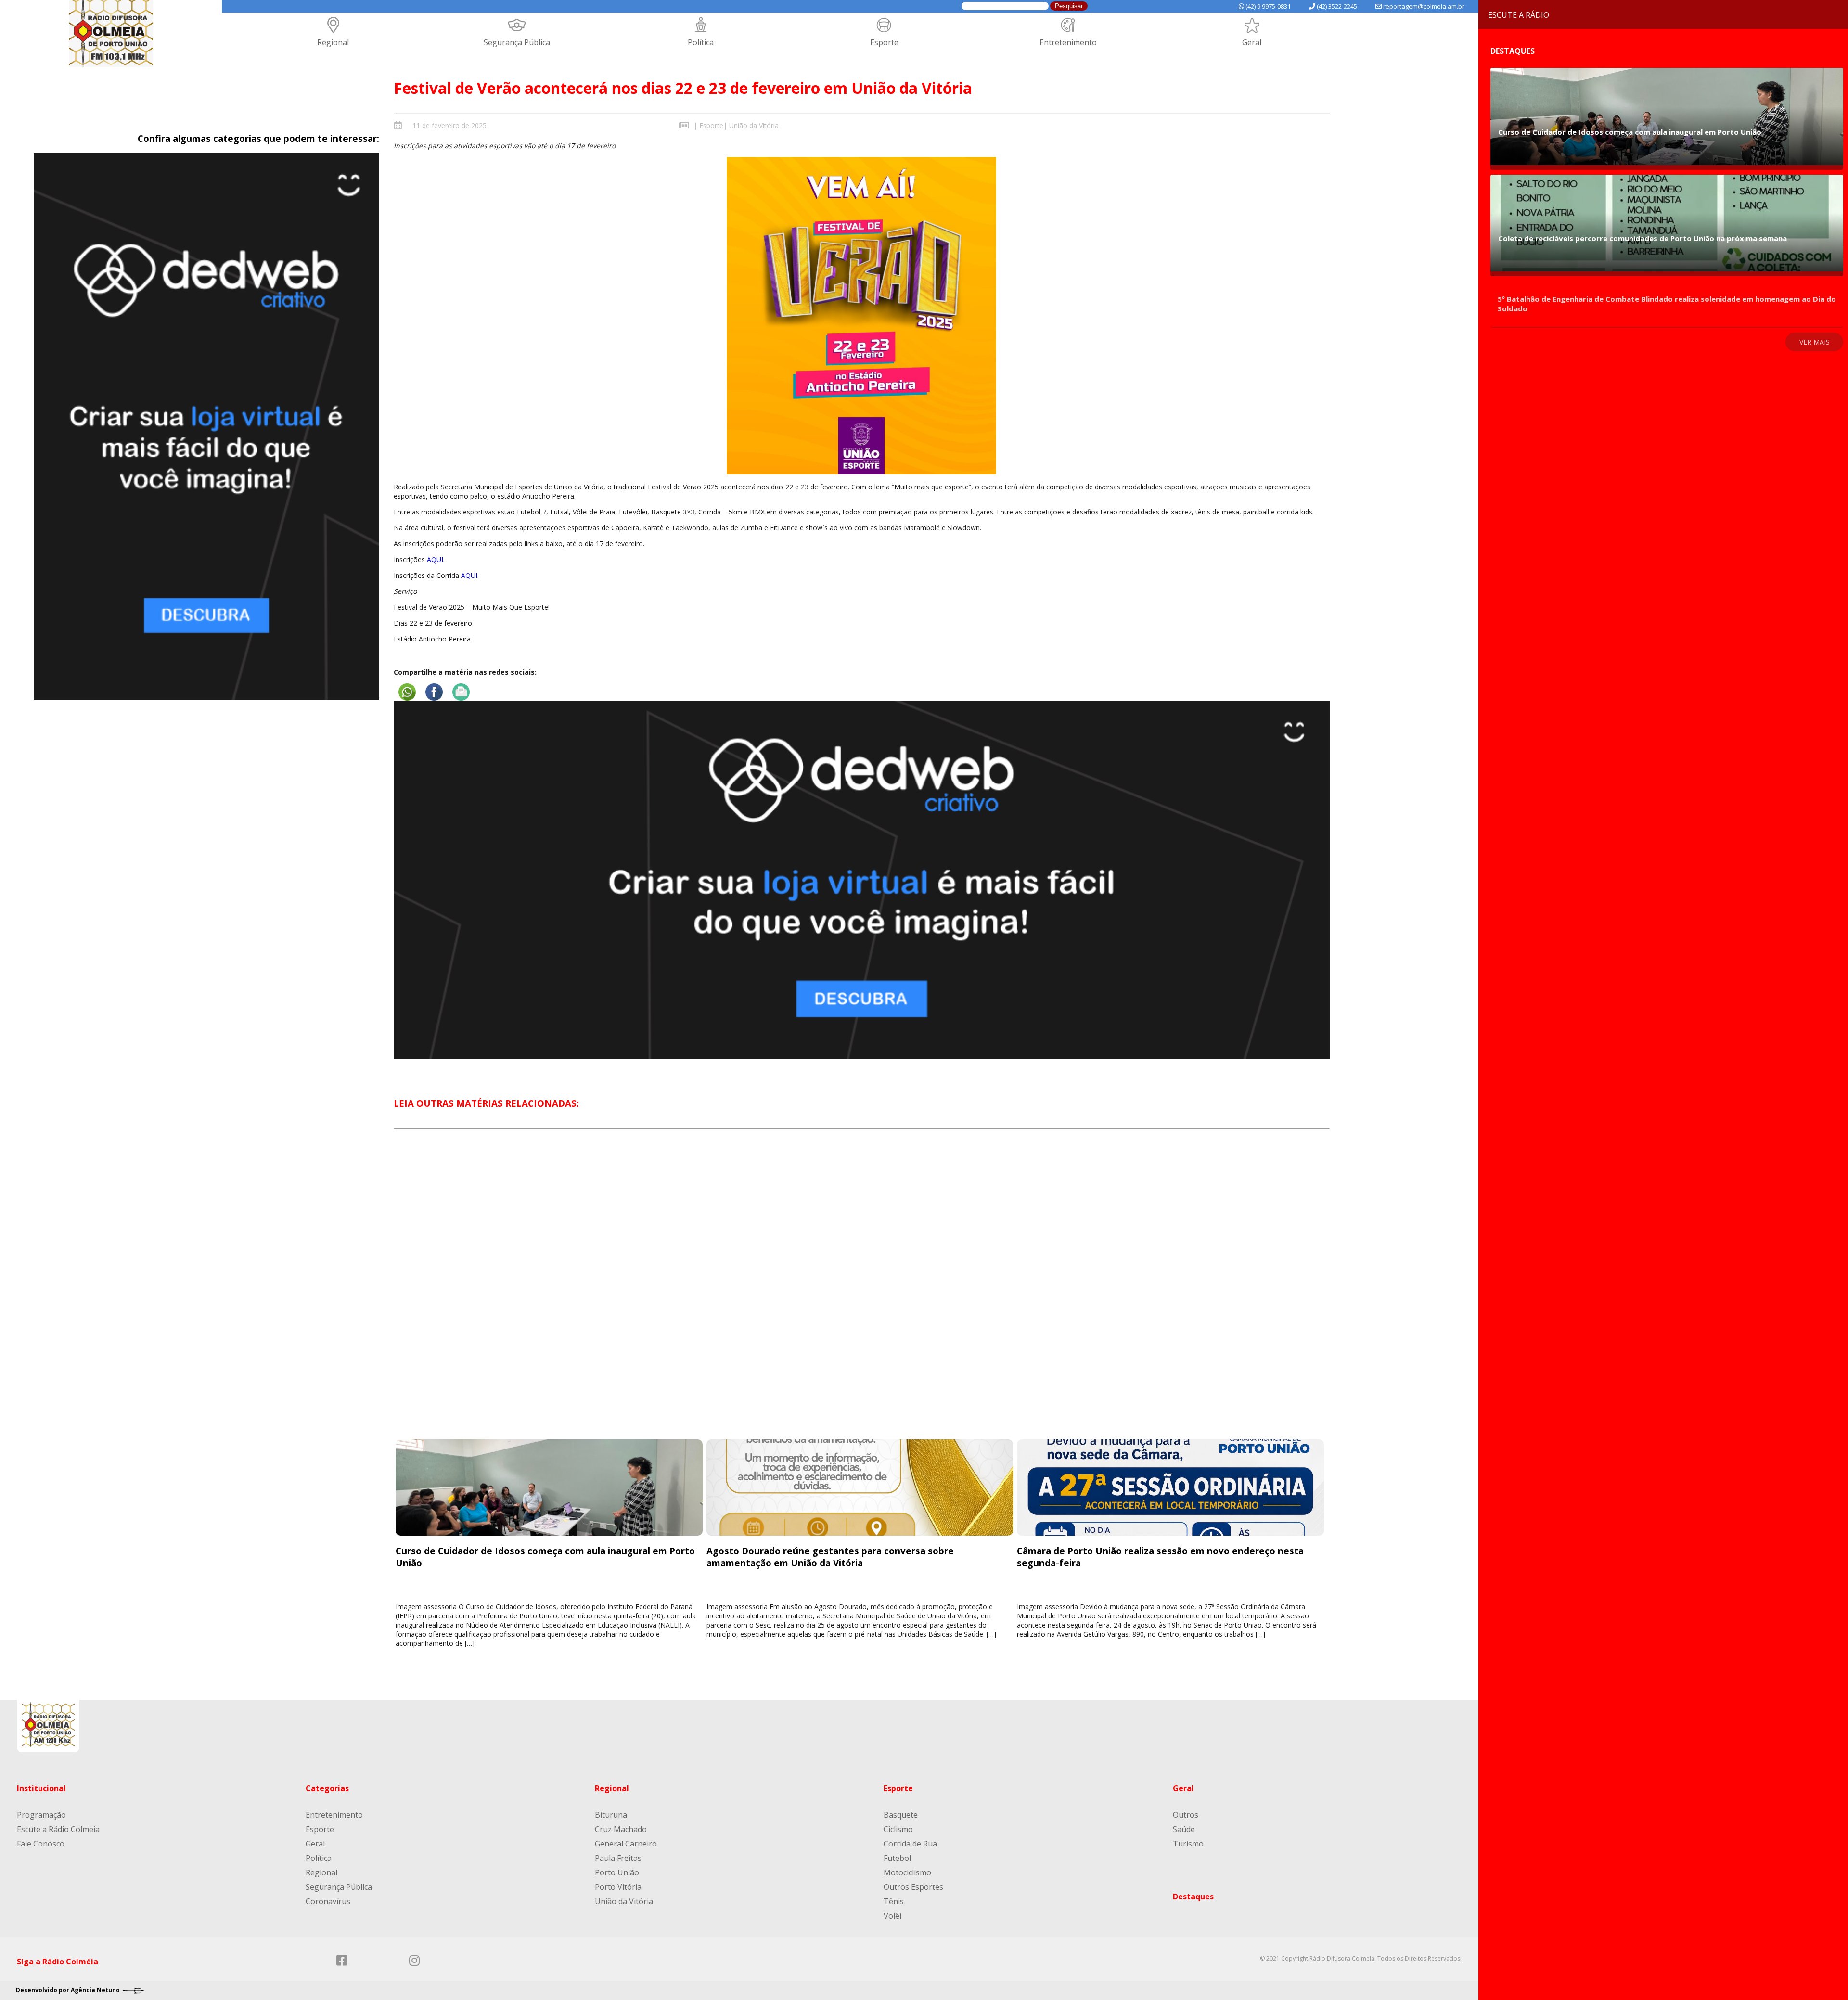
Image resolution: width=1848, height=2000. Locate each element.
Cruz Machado (621, 1829)
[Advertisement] (861, 1293)
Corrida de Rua (910, 1844)
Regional (333, 42)
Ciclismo (898, 1829)
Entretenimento (1068, 42)
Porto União (617, 1872)
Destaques (1193, 1897)
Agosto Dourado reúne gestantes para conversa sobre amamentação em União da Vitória (830, 1557)
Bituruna (611, 1815)
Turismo (1188, 1844)
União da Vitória (754, 125)
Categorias (327, 1788)
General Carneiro (626, 1844)
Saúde (1184, 1829)
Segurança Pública (517, 42)
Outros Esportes (913, 1887)
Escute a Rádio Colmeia (58, 1829)
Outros (1186, 1815)
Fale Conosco (41, 1844)
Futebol (897, 1858)
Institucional (41, 1788)
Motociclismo (907, 1872)
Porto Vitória (618, 1887)
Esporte (884, 42)
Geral (1252, 42)
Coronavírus (328, 1901)
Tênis (894, 1901)
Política (701, 42)
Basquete (901, 1815)
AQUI (435, 559)
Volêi (892, 1916)
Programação (41, 1815)
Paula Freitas (618, 1858)
